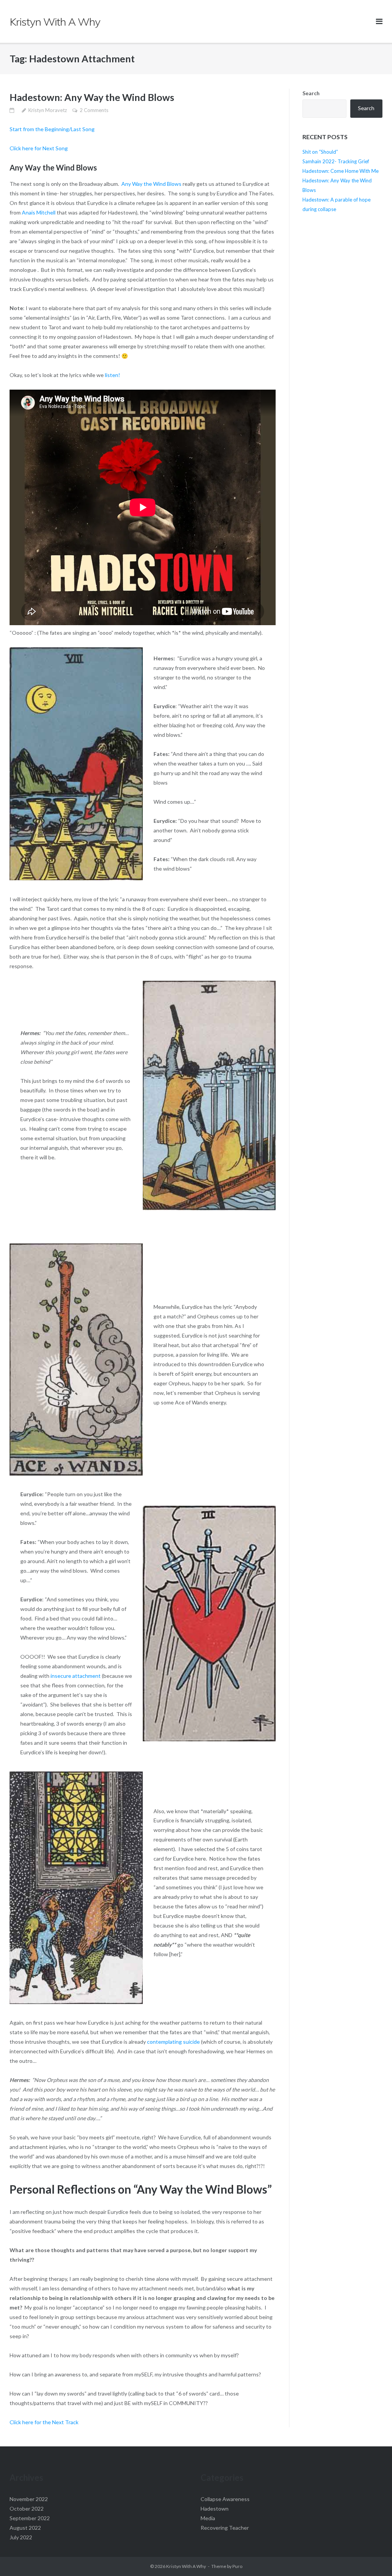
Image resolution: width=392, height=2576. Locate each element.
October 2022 (27, 2509)
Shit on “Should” (320, 152)
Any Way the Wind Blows (152, 184)
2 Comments (94, 110)
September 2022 (30, 2518)
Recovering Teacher (225, 2528)
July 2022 (21, 2537)
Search (311, 93)
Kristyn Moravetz (48, 110)
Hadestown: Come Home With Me (341, 171)
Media (208, 2518)
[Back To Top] (373, 2558)
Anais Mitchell (38, 212)
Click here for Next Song (39, 148)
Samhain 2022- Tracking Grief (336, 161)
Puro (237, 2566)
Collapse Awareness (225, 2499)
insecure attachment (75, 1676)
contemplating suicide (173, 2042)
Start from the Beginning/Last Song (52, 129)
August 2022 (25, 2528)
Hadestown (215, 2509)
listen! (112, 375)
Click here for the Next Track (45, 2422)
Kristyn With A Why (186, 2566)
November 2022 (29, 2499)
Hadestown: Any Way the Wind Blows (92, 97)
